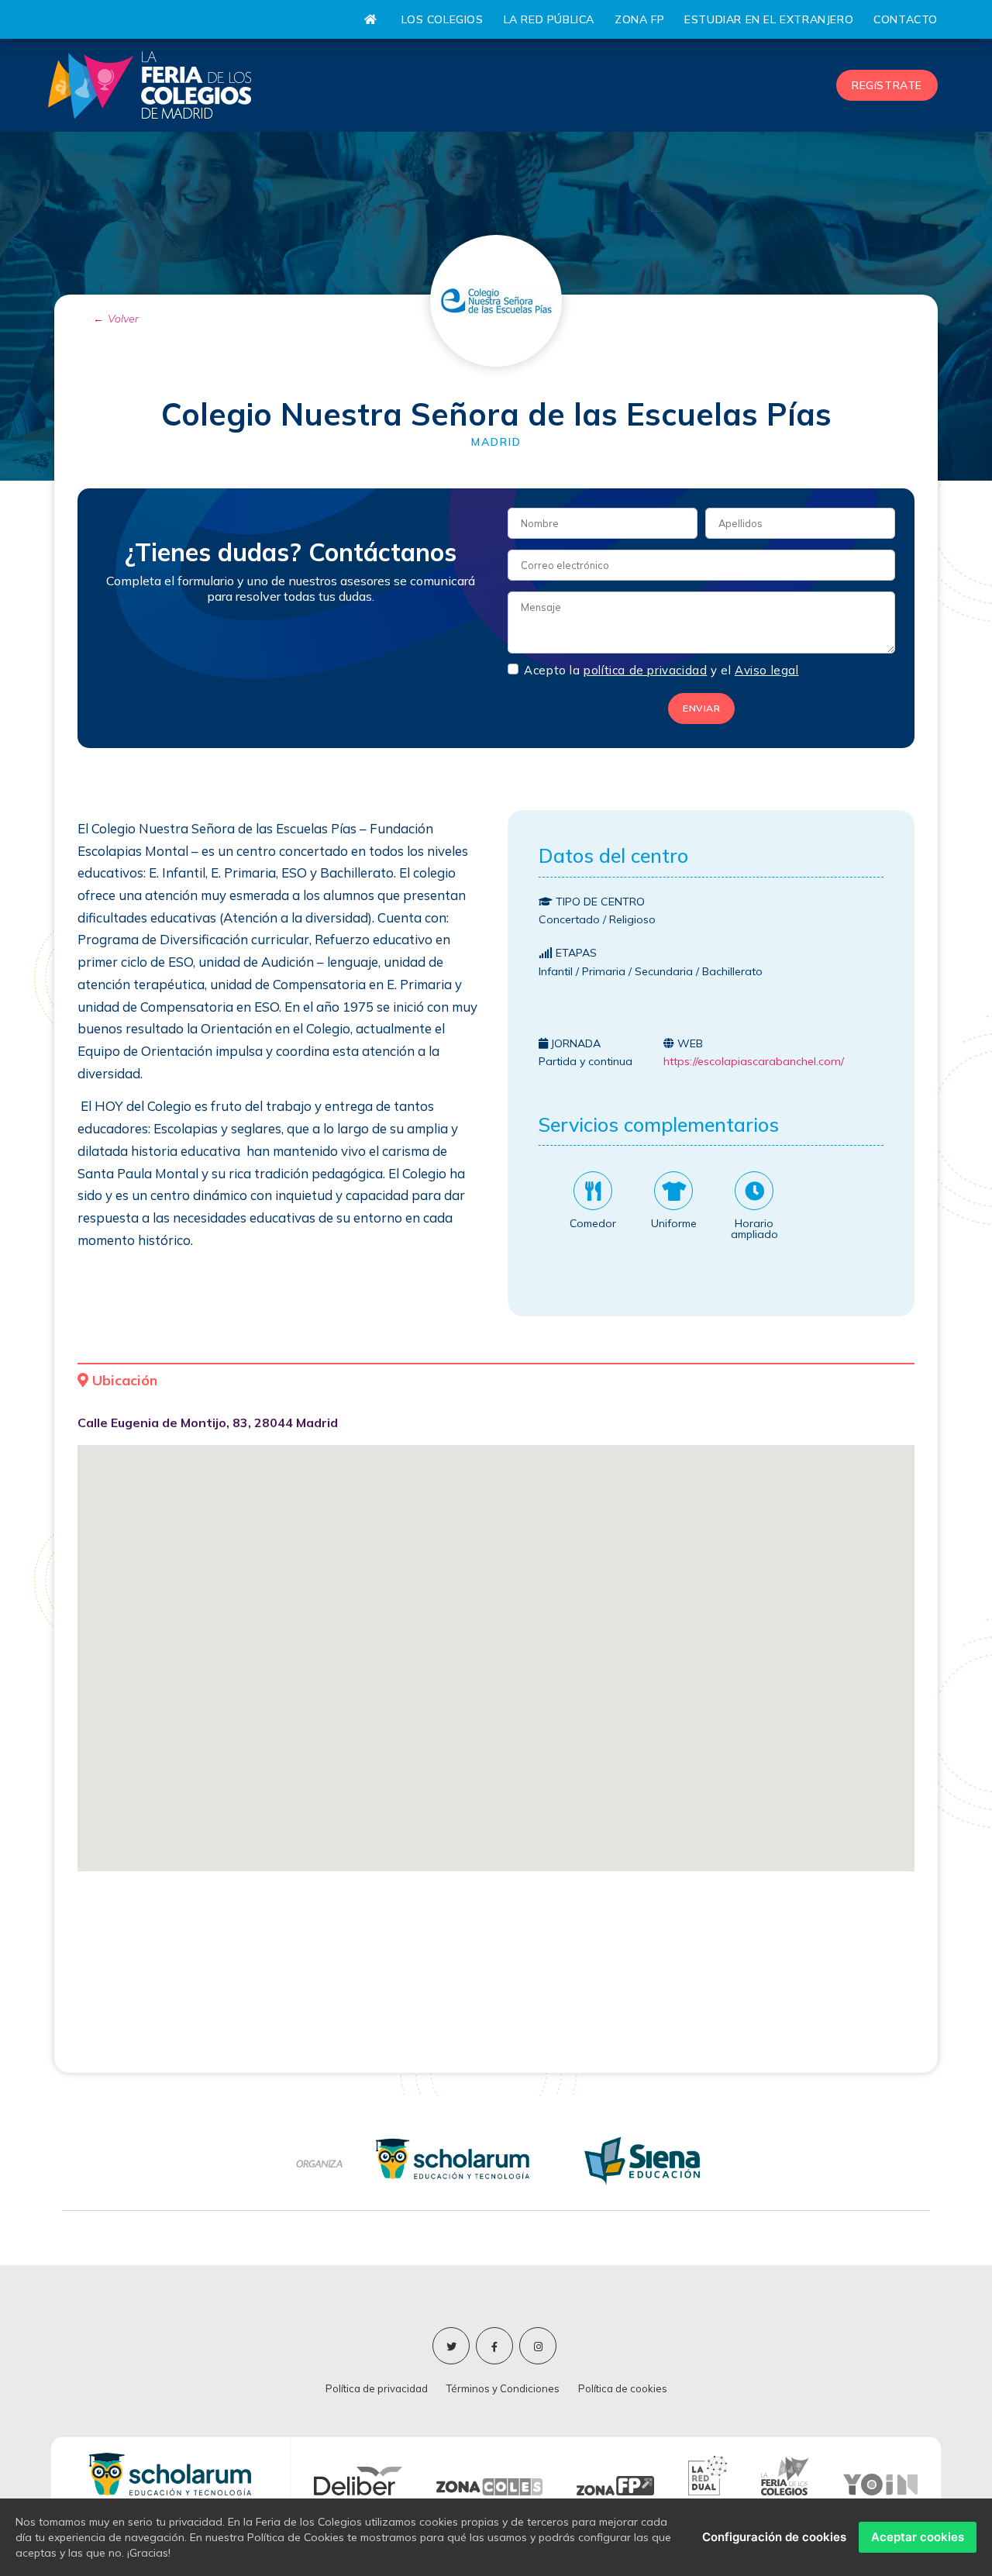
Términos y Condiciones (503, 2388)
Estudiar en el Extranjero (769, 19)
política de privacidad (645, 671)
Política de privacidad (377, 2388)
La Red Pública (549, 19)
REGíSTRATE (887, 85)
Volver (123, 319)
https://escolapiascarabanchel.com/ (754, 1061)
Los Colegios (442, 19)
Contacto (906, 19)
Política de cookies (623, 2388)
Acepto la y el (661, 670)
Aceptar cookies (918, 2537)
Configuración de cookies (774, 2537)
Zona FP (639, 19)
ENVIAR (701, 708)
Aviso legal (767, 671)
